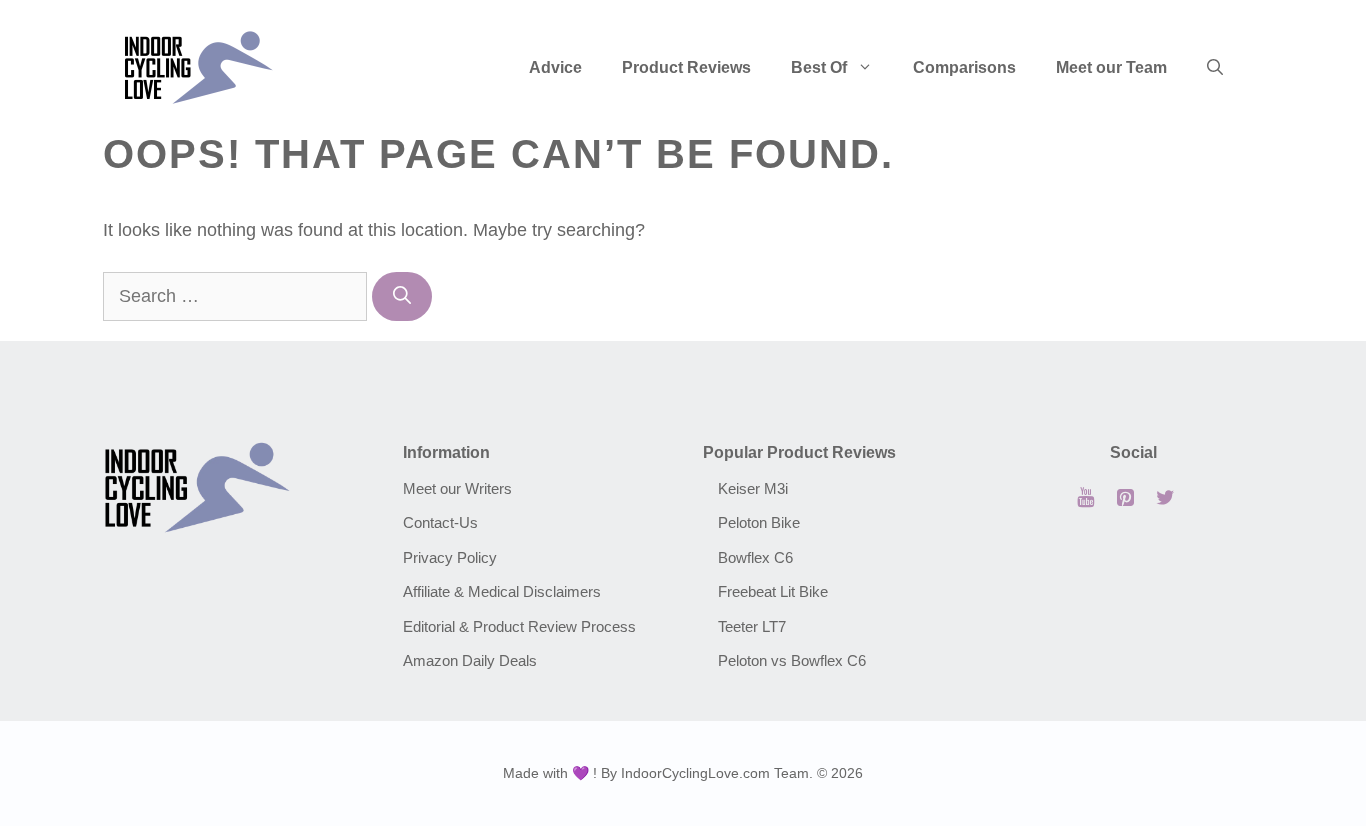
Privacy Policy (450, 557)
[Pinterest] (1125, 498)
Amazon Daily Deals (470, 660)
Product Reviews (686, 67)
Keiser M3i (753, 488)
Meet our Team (1111, 67)
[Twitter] (1165, 498)
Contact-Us (440, 522)
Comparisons (964, 67)
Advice (555, 67)
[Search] (402, 296)
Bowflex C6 (755, 557)
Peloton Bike (759, 522)
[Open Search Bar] (1215, 68)
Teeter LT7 (752, 626)
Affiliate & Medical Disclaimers (502, 591)
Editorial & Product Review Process (519, 626)
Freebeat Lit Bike (773, 591)
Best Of (819, 67)
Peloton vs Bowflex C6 (792, 660)
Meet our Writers (457, 488)
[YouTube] (1085, 498)
